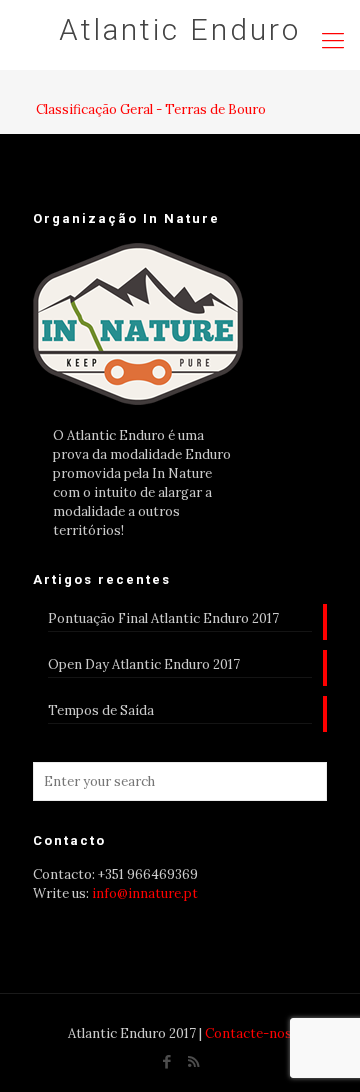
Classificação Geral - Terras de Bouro (151, 109)
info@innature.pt (145, 893)
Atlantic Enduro (180, 29)
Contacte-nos (248, 1033)
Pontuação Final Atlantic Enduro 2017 (163, 618)
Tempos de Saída (101, 710)
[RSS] (193, 1061)
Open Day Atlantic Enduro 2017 (144, 664)
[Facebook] (166, 1061)
